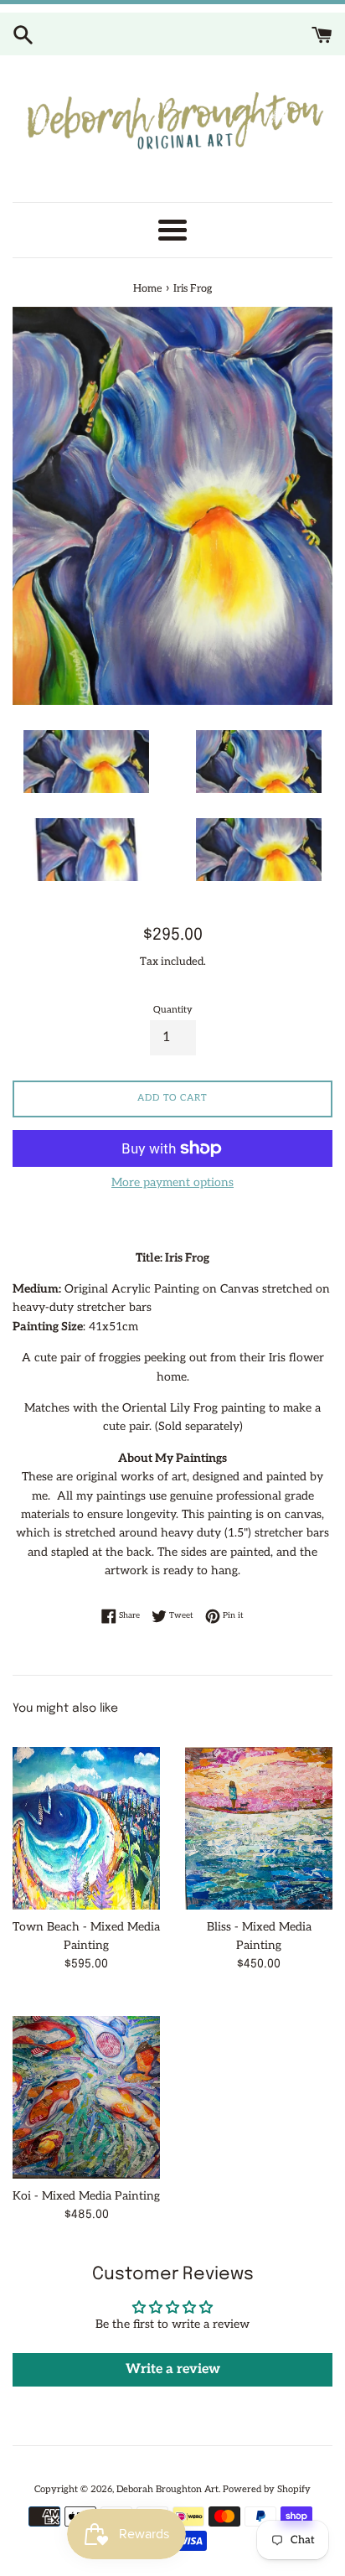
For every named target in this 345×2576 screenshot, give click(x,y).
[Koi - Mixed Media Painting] (86, 2089)
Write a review (173, 2369)
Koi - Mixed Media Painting (86, 2196)
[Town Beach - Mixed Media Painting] (86, 1820)
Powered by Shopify (267, 2489)
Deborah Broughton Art (167, 2489)
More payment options (172, 1182)
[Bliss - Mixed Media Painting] (259, 1820)
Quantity (173, 1010)
